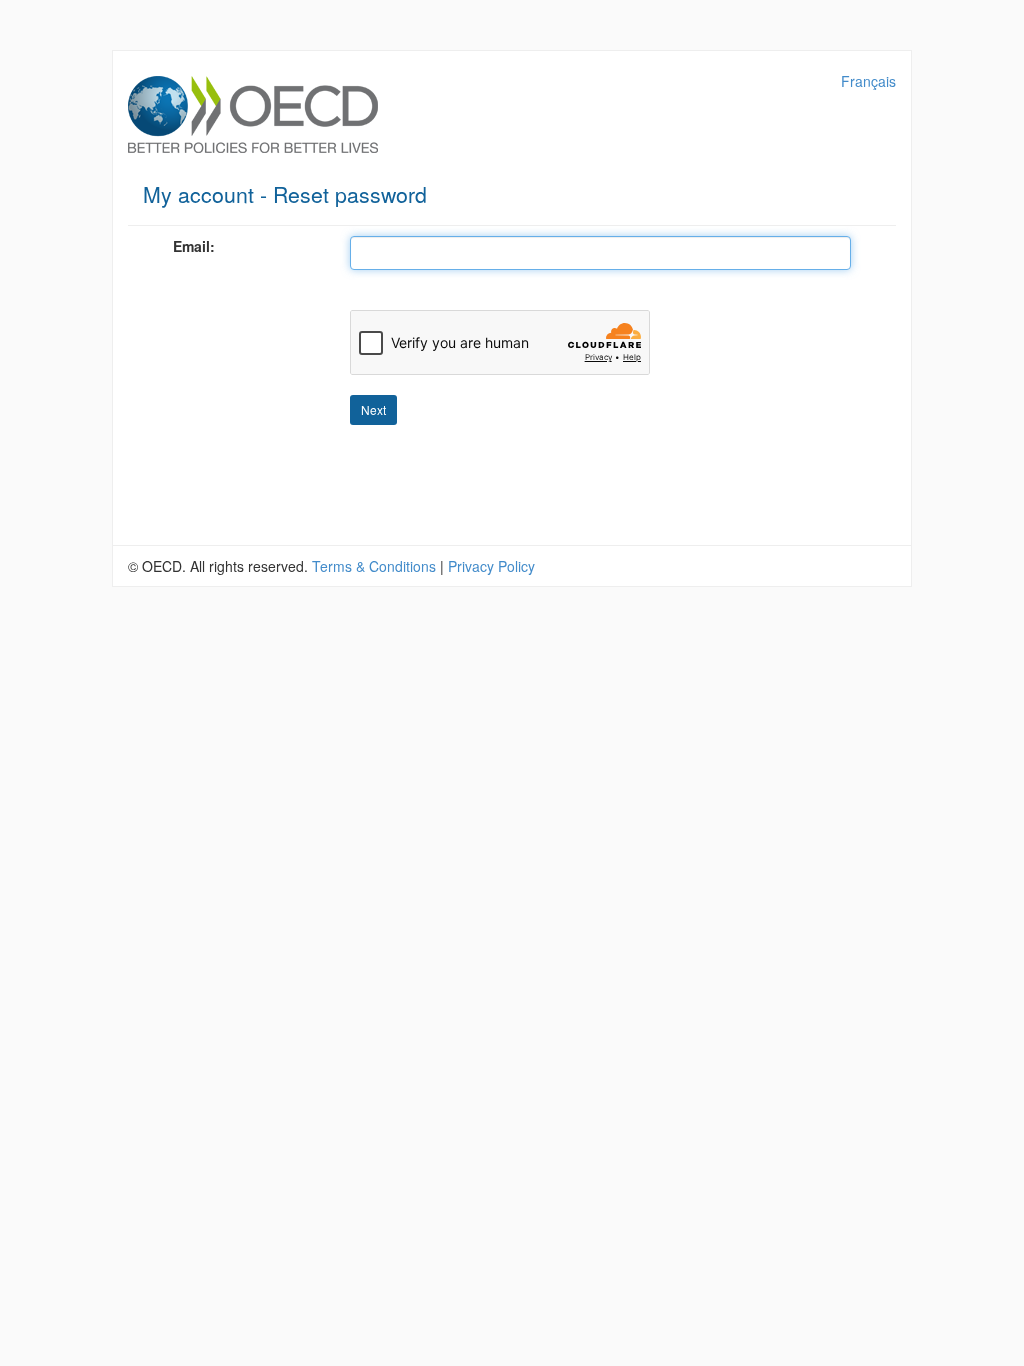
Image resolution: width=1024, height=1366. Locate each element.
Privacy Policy (491, 566)
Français (868, 81)
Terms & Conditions (374, 566)
